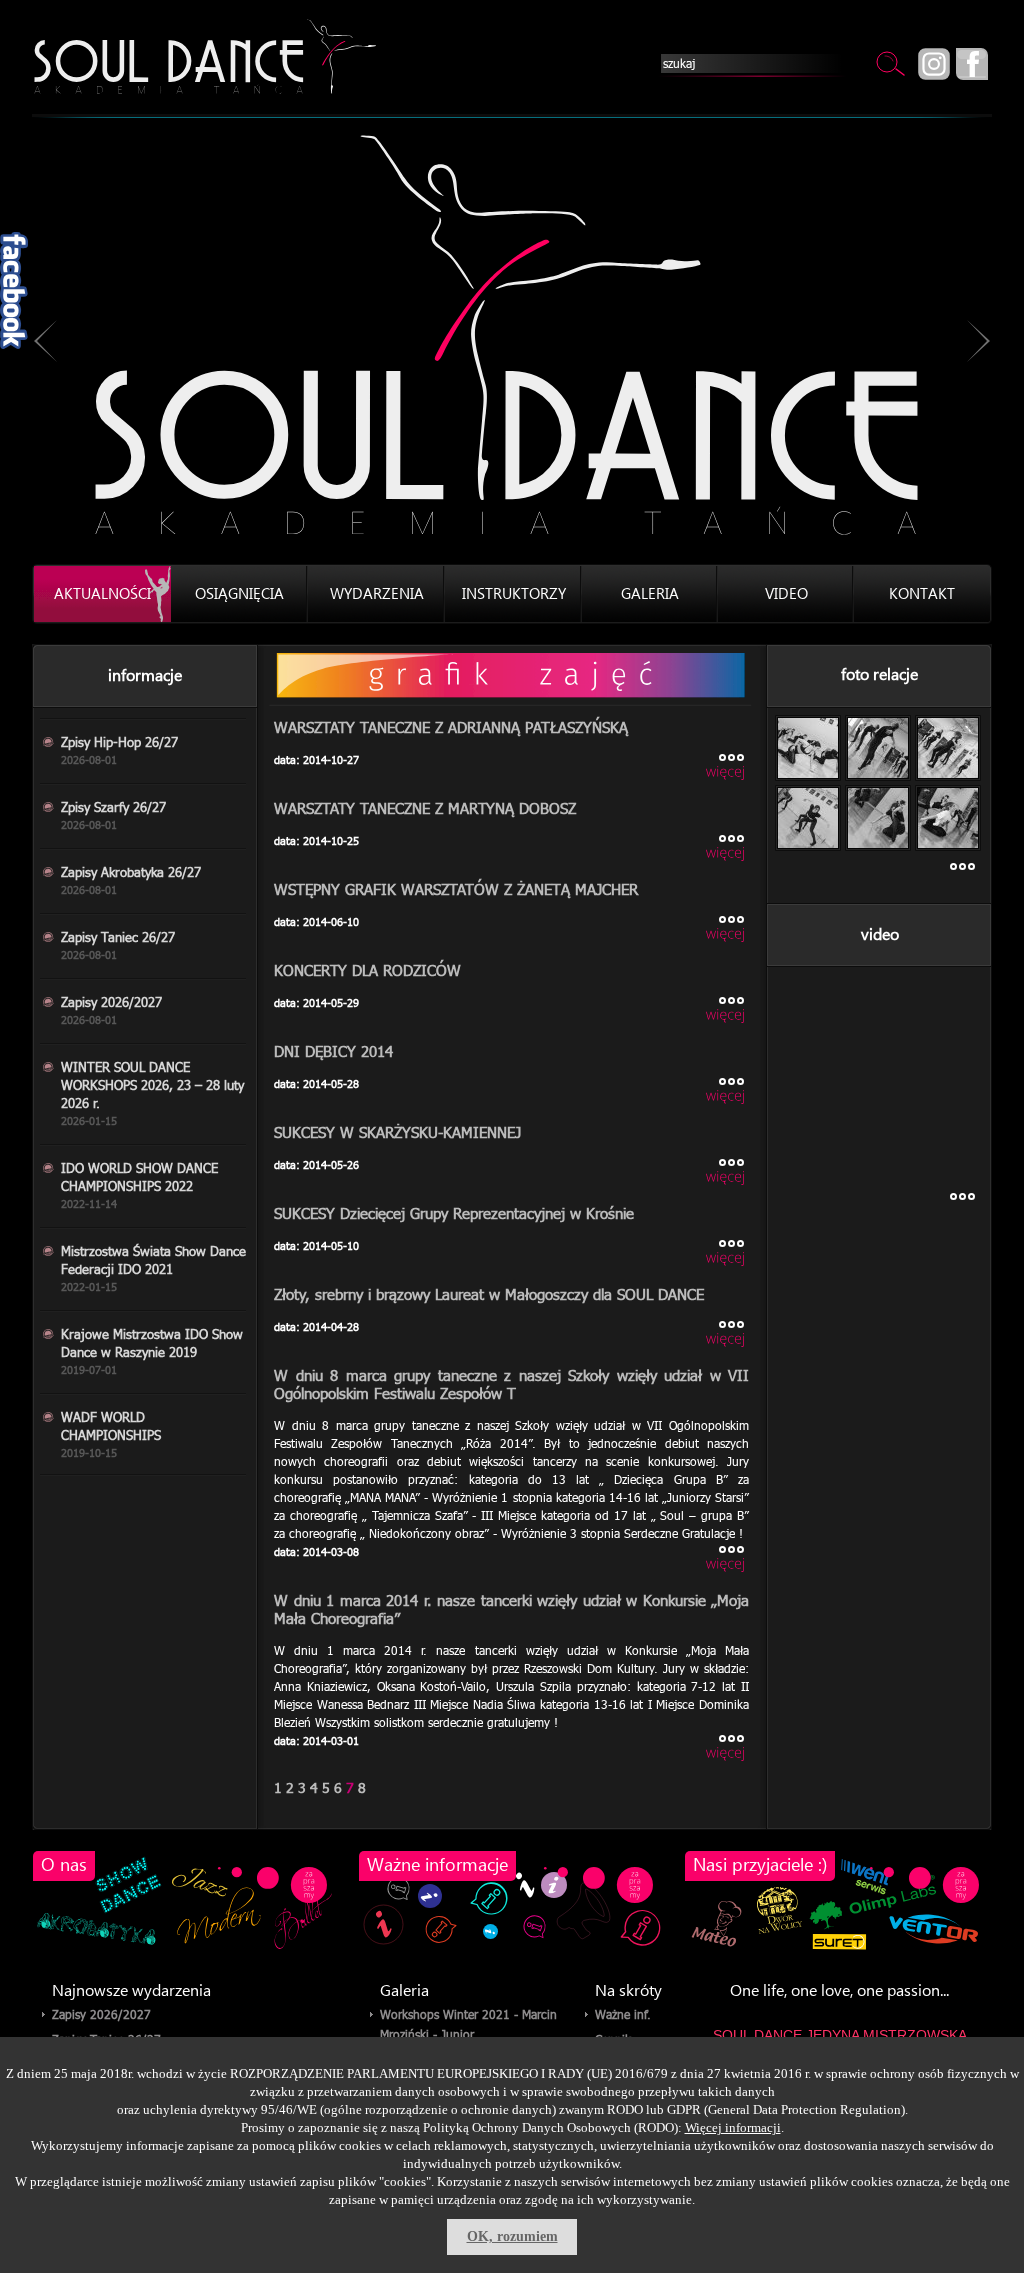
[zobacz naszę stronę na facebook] (972, 64)
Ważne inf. (623, 2014)
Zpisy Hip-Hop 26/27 (119, 750)
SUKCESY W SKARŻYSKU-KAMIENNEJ (397, 1131)
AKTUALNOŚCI (102, 594)
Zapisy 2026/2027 (111, 1010)
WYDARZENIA (377, 594)
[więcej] (689, 767)
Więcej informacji (733, 2127)
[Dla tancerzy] (512, 676)
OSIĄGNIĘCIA (239, 594)
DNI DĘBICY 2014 (333, 1050)
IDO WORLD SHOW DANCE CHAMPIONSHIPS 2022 (139, 1185)
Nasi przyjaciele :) (760, 1865)
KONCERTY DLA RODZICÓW (367, 969)
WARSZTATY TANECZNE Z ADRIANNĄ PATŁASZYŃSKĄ (451, 726)
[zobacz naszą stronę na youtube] (937, 64)
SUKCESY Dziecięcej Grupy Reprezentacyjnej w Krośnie (454, 1212)
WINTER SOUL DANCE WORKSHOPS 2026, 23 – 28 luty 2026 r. (152, 1093)
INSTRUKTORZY (514, 594)
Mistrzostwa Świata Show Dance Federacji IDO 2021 (153, 1268)
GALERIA (650, 594)
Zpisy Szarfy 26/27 (113, 815)
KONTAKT (922, 594)
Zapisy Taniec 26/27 (118, 945)
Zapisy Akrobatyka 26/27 (131, 880)
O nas (64, 1865)
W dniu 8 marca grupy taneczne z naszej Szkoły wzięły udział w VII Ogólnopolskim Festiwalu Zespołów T (511, 1383)
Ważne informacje (437, 1865)
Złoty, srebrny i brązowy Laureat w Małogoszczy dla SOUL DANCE (489, 1293)
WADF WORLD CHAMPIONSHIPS (111, 1434)
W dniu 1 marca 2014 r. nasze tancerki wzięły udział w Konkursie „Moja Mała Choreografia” (511, 1608)
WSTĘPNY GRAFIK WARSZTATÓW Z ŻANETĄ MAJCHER (456, 888)
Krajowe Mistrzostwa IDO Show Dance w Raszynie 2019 (152, 1351)
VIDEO (786, 594)
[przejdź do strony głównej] (204, 57)
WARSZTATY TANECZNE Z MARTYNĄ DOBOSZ (425, 807)
